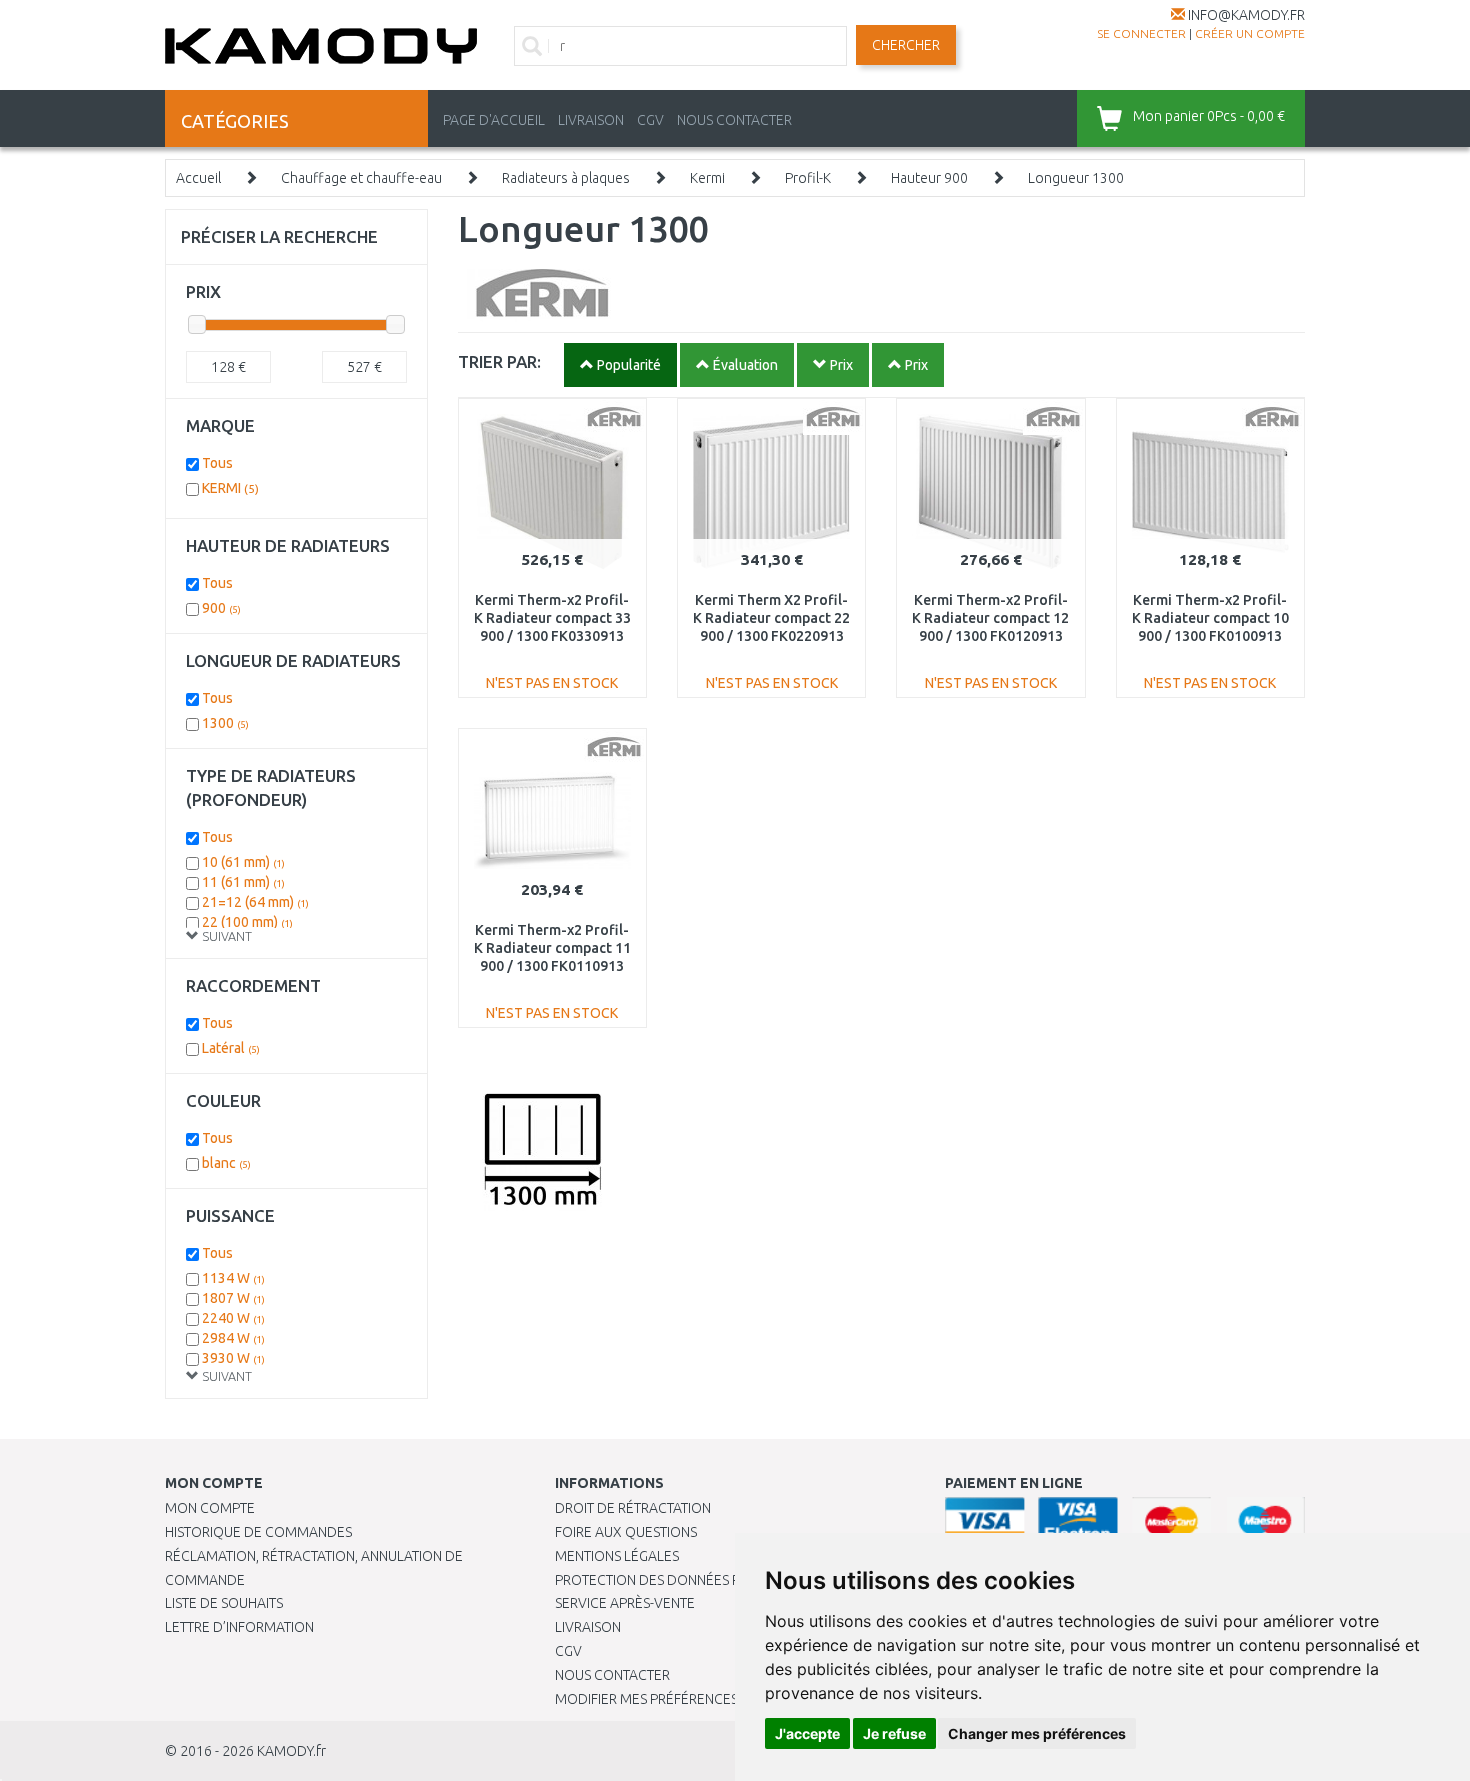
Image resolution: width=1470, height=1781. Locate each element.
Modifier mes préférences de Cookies (687, 1699)
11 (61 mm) (243, 882)
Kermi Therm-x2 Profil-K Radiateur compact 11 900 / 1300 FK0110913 (552, 948)
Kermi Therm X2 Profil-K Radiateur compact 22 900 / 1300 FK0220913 (771, 618)
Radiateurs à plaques (566, 178)
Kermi (707, 178)
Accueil (198, 178)
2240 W (233, 1318)
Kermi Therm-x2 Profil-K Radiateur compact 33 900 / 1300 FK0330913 (552, 618)
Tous (217, 463)
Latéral (231, 1048)
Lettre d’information (239, 1627)
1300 (225, 723)
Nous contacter (612, 1675)
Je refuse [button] (894, 1733)
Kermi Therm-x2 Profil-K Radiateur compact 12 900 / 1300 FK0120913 (990, 618)
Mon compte (210, 1508)
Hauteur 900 (929, 178)
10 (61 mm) (243, 862)
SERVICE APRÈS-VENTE (625, 1603)
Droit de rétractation (633, 1508)
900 (221, 608)
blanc (226, 1163)
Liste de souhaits (224, 1603)
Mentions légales (617, 1556)
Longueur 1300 (1076, 178)
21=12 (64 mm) (255, 902)
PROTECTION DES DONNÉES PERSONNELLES (692, 1580)
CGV (650, 120)
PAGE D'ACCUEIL (494, 120)
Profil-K (808, 178)
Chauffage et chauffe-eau (361, 178)
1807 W (233, 1298)
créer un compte (1250, 33)
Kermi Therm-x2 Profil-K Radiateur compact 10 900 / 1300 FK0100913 (1210, 618)
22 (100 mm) (247, 922)
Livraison (588, 1627)
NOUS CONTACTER (734, 120)
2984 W (233, 1338)
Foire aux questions (626, 1532)
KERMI (230, 488)
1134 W (233, 1278)
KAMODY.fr (291, 1751)
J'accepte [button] (807, 1733)
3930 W (233, 1358)
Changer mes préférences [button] (1037, 1733)
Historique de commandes (258, 1532)
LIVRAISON (591, 120)
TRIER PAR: (499, 361)
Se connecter (1141, 33)
